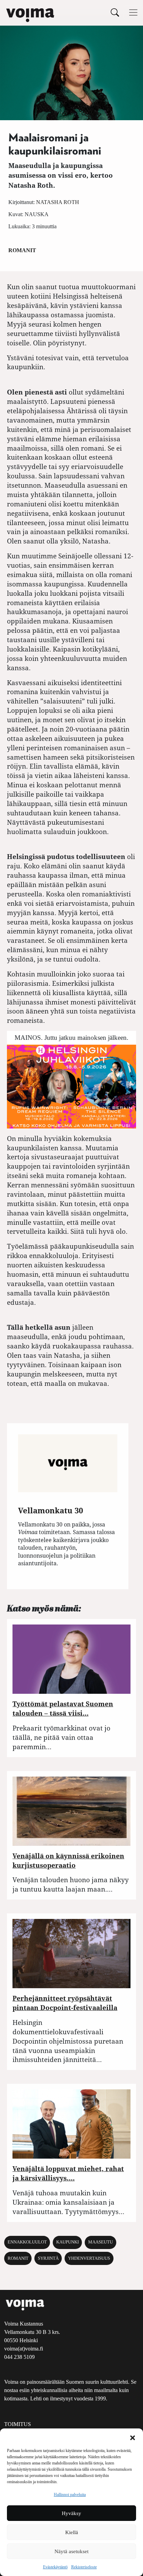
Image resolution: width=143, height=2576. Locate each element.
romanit (18, 2258)
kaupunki (68, 2242)
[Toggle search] (115, 12)
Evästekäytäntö (55, 2567)
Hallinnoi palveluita (70, 2495)
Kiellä (72, 2532)
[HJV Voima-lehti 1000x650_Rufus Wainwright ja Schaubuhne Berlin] (71, 1086)
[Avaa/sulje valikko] (133, 12)
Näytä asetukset (71, 2551)
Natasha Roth (58, 202)
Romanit (22, 250)
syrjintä (48, 2258)
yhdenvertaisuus (89, 2258)
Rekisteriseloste (84, 2567)
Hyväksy (71, 2513)
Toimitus (18, 2424)
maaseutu (100, 2242)
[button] (133, 2437)
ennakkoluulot (27, 2242)
